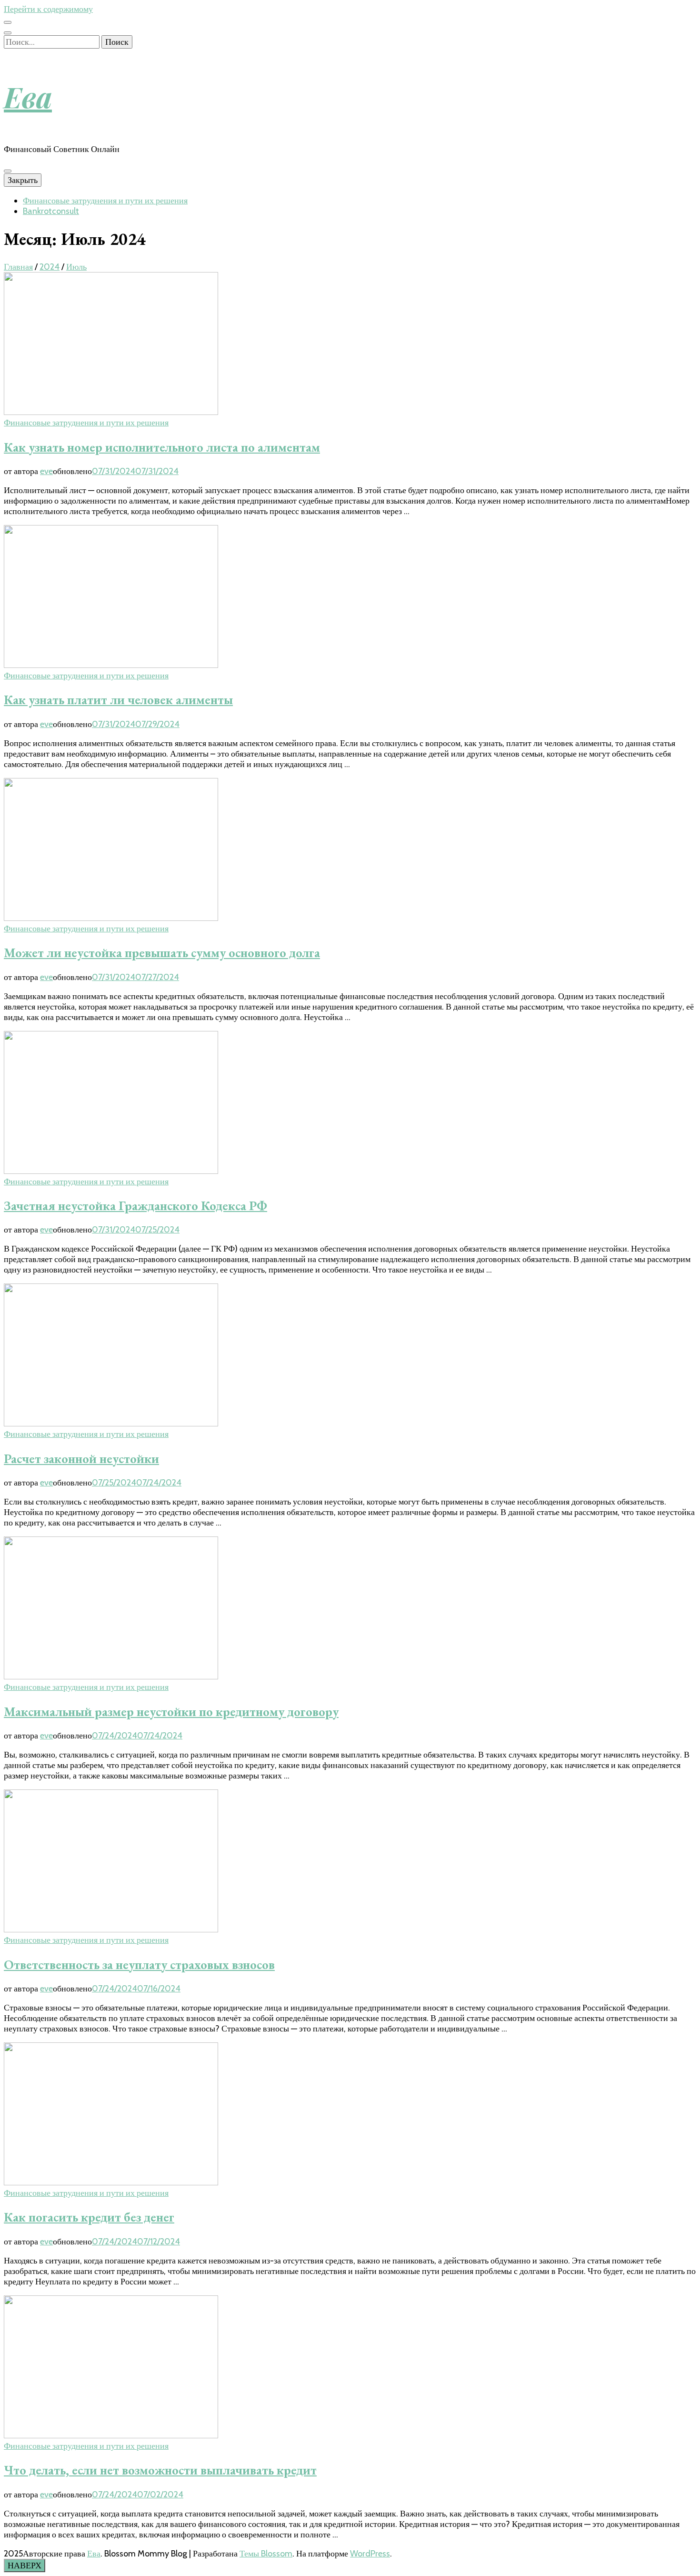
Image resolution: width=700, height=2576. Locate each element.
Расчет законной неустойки (81, 1459)
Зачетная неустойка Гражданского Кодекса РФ (135, 1206)
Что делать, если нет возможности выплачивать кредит (160, 2470)
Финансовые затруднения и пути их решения (105, 201)
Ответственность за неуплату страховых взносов (139, 1965)
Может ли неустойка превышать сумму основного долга (162, 953)
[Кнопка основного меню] (8, 171)
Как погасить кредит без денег (89, 2217)
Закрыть (23, 180)
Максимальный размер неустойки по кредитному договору (171, 1712)
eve (46, 471)
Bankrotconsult (51, 211)
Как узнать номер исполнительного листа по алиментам (162, 447)
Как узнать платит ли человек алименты (118, 700)
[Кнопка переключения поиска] (8, 33)
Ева (28, 96)
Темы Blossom (266, 2554)
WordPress (370, 2554)
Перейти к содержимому (48, 9)
